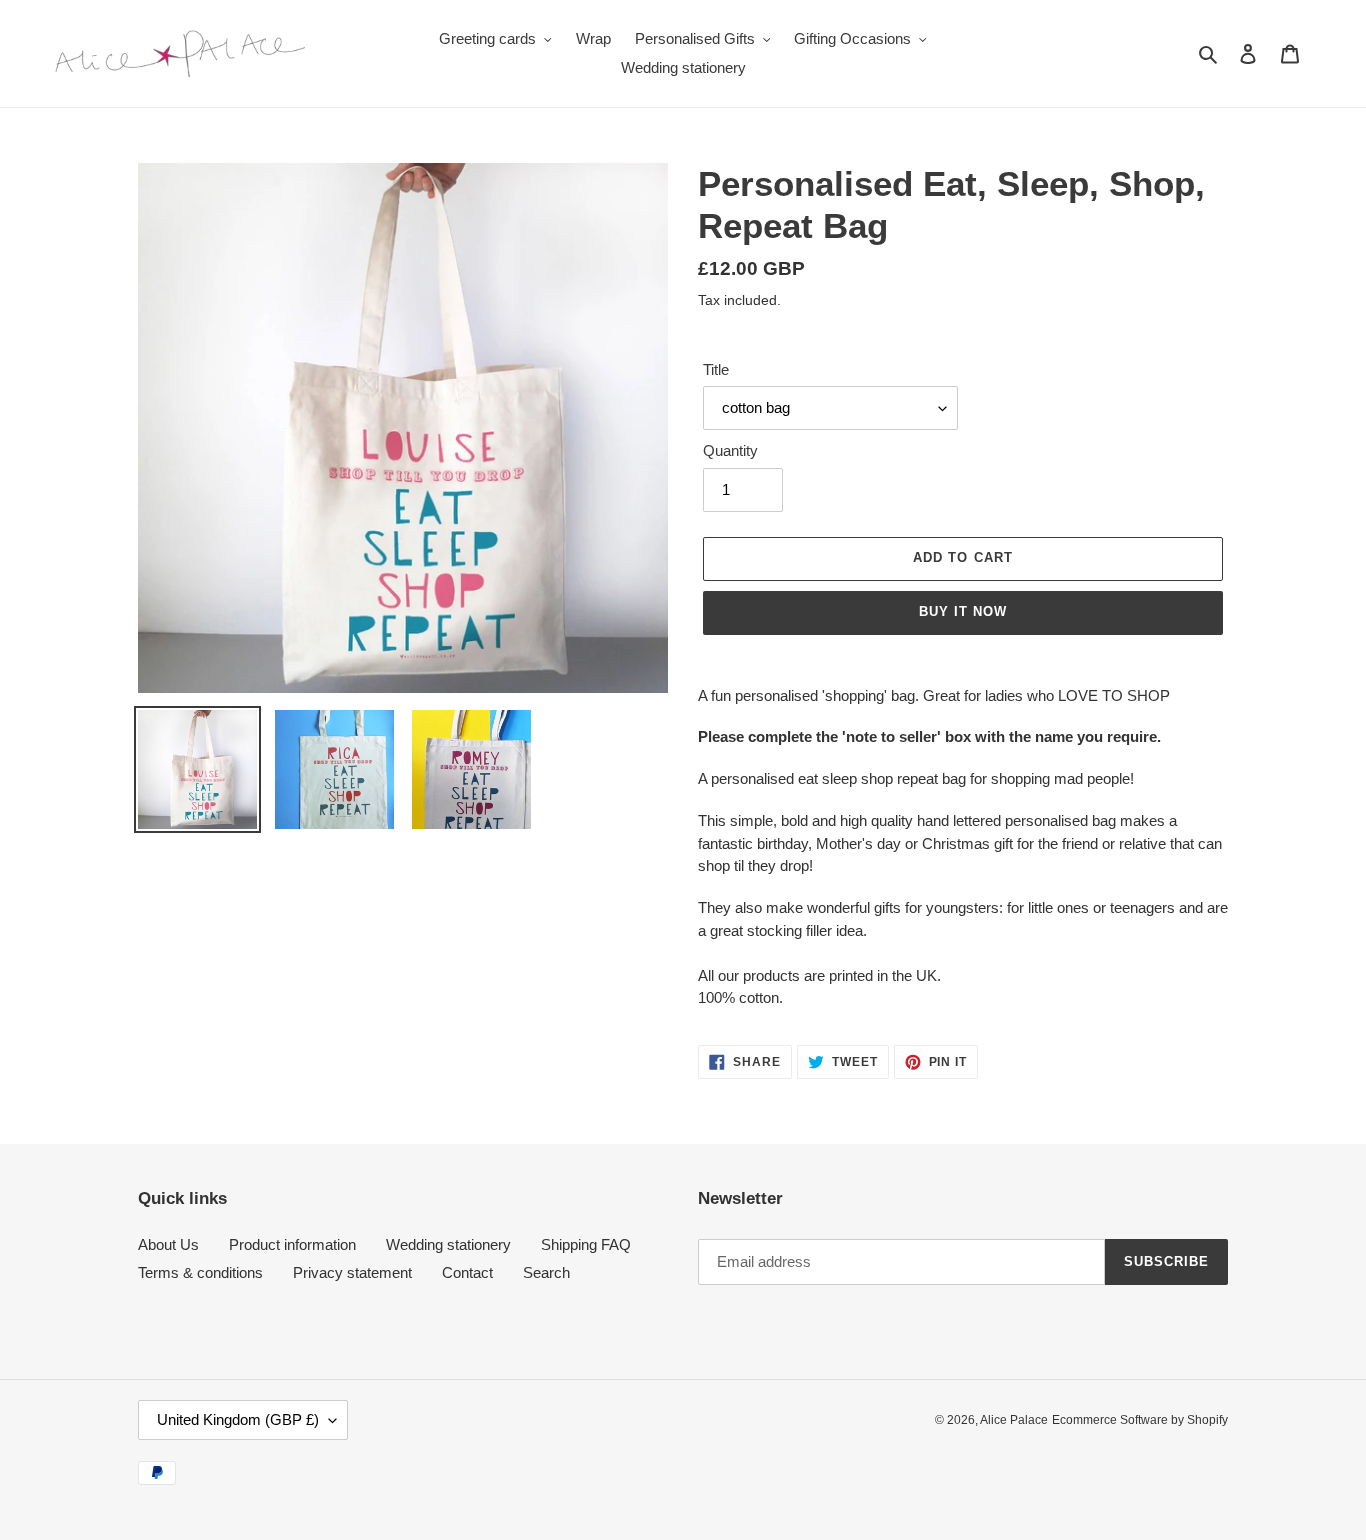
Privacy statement (352, 1272)
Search (546, 1272)
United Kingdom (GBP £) (238, 1419)
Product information (292, 1244)
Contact (467, 1272)
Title (716, 369)
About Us (168, 1244)
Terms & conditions (200, 1272)
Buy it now (963, 611)
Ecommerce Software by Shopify (1140, 1420)
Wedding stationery (448, 1244)
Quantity (730, 450)
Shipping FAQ (586, 1244)
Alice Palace (1014, 1420)
